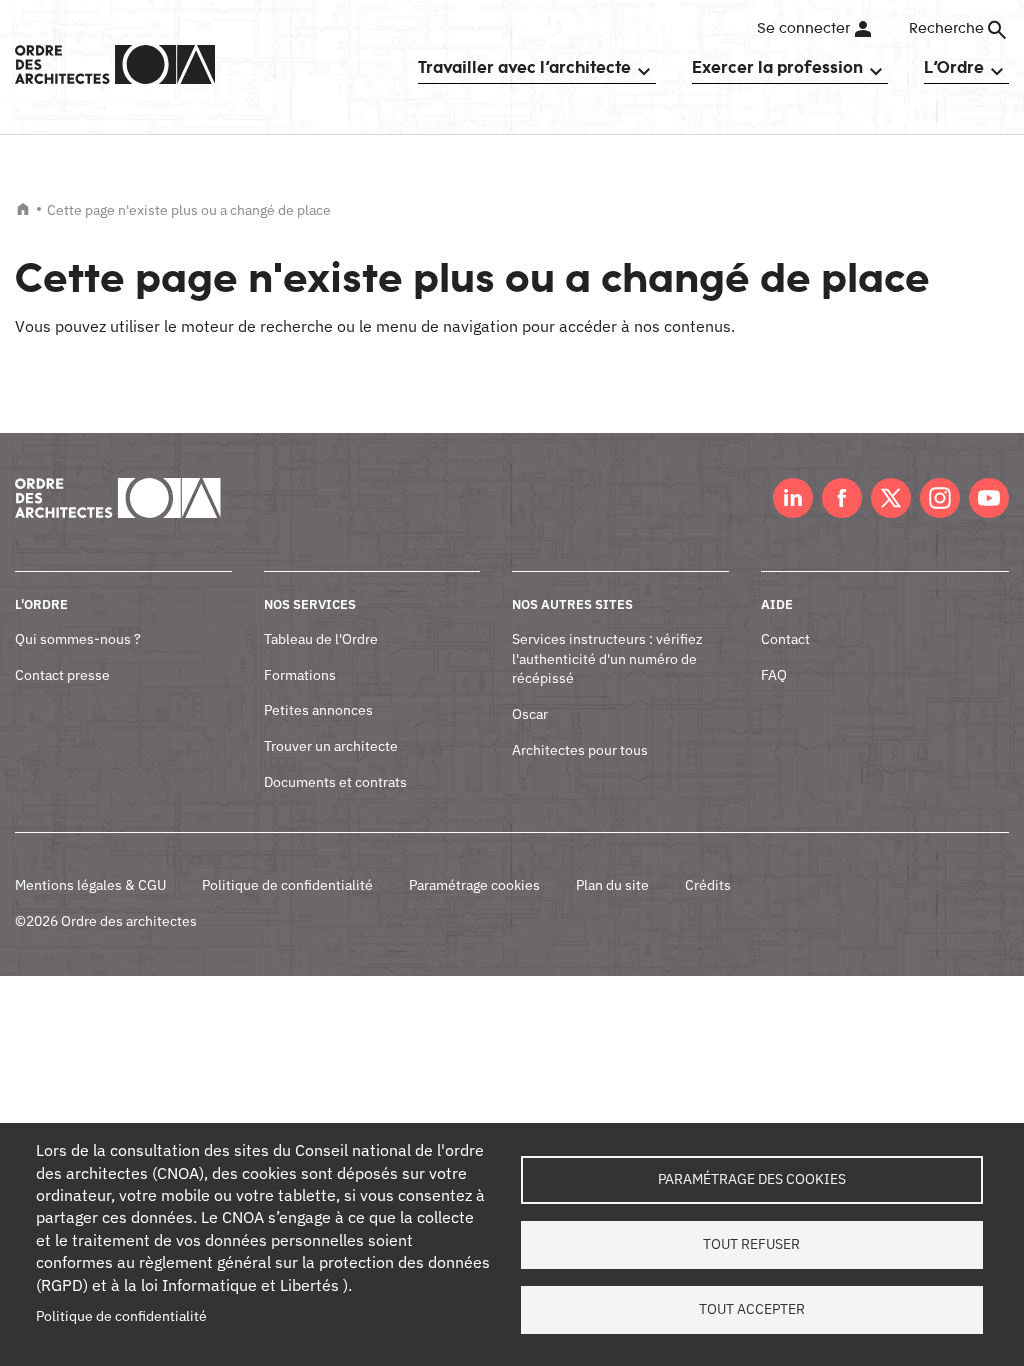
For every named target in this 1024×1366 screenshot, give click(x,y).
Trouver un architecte (331, 746)
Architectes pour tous (580, 750)
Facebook (842, 498)
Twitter (891, 498)
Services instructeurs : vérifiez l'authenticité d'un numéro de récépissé (607, 658)
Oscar (530, 714)
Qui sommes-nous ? (78, 639)
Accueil (23, 209)
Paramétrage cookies (474, 885)
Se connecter (803, 29)
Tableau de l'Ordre (321, 639)
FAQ (774, 675)
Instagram (940, 498)
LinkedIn (793, 498)
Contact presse (62, 675)
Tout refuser (751, 1244)
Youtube (989, 498)
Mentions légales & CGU (90, 885)
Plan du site (612, 885)
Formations (300, 675)
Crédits (708, 885)
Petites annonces (318, 710)
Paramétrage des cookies (752, 1179)
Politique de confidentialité (287, 885)
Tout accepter (752, 1309)
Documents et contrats (335, 782)
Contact (785, 639)
